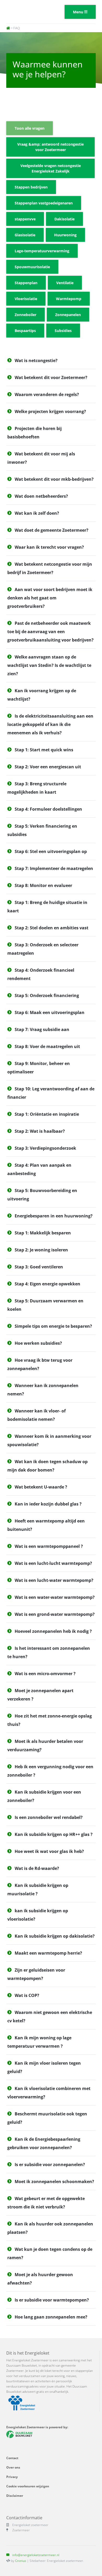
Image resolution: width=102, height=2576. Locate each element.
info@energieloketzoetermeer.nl (36, 2555)
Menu (79, 12)
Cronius (21, 2561)
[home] (8, 28)
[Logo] (27, 12)
